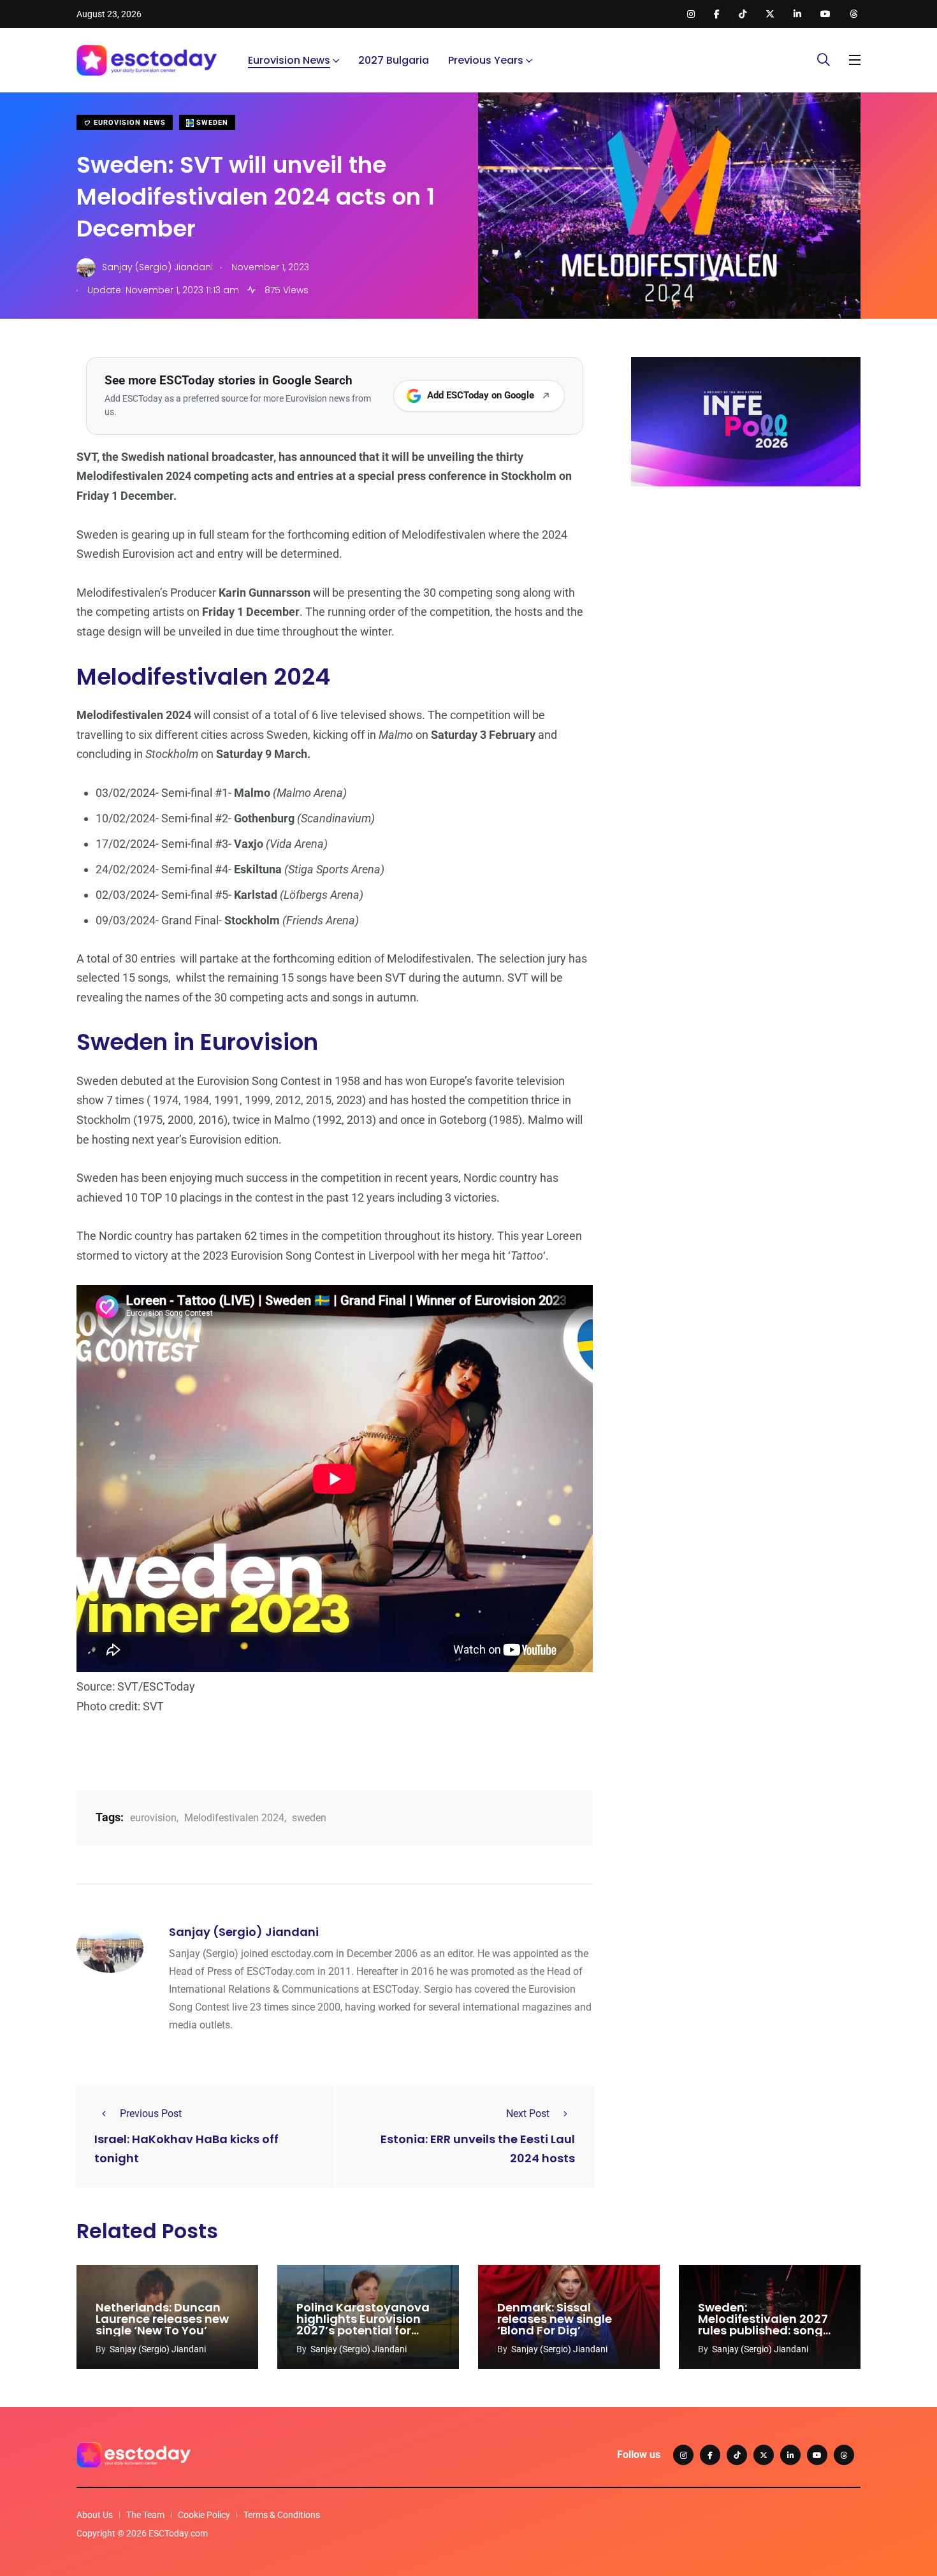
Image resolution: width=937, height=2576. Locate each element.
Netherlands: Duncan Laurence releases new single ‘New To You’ (162, 2319)
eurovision (153, 1818)
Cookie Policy (204, 2515)
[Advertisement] (746, 595)
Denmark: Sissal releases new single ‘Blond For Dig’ (555, 2319)
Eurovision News (289, 60)
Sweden (211, 123)
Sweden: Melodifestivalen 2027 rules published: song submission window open (763, 2330)
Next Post (528, 2114)
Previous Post (151, 2114)
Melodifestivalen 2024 (234, 1818)
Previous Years (486, 60)
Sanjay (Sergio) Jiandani (244, 1932)
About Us (95, 2515)
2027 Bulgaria (394, 60)
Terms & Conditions (282, 2515)
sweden (309, 1818)
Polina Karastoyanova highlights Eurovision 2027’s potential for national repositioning (363, 2325)
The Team (145, 2515)
